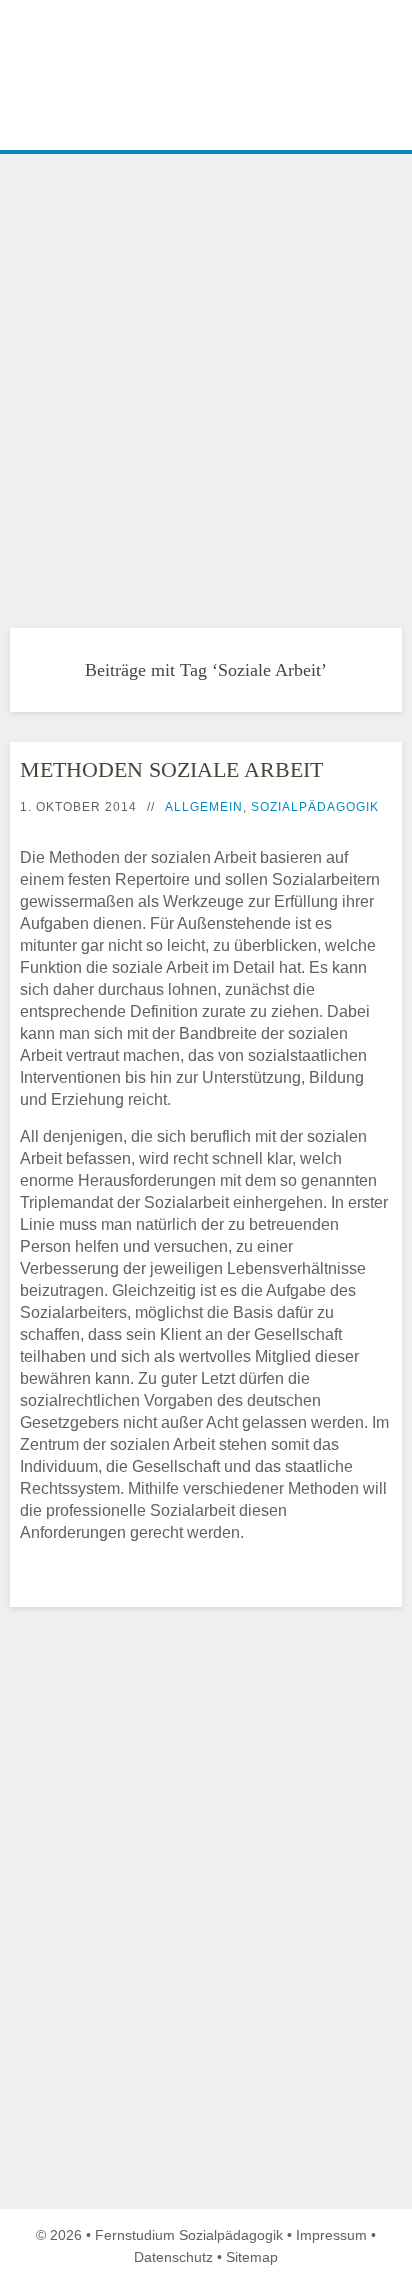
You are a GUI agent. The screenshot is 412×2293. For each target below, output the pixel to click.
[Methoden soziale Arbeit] (6, 1593)
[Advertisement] (206, 375)
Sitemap (252, 2257)
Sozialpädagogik (315, 807)
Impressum (331, 2235)
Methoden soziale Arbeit (171, 769)
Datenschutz (173, 2257)
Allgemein (204, 807)
